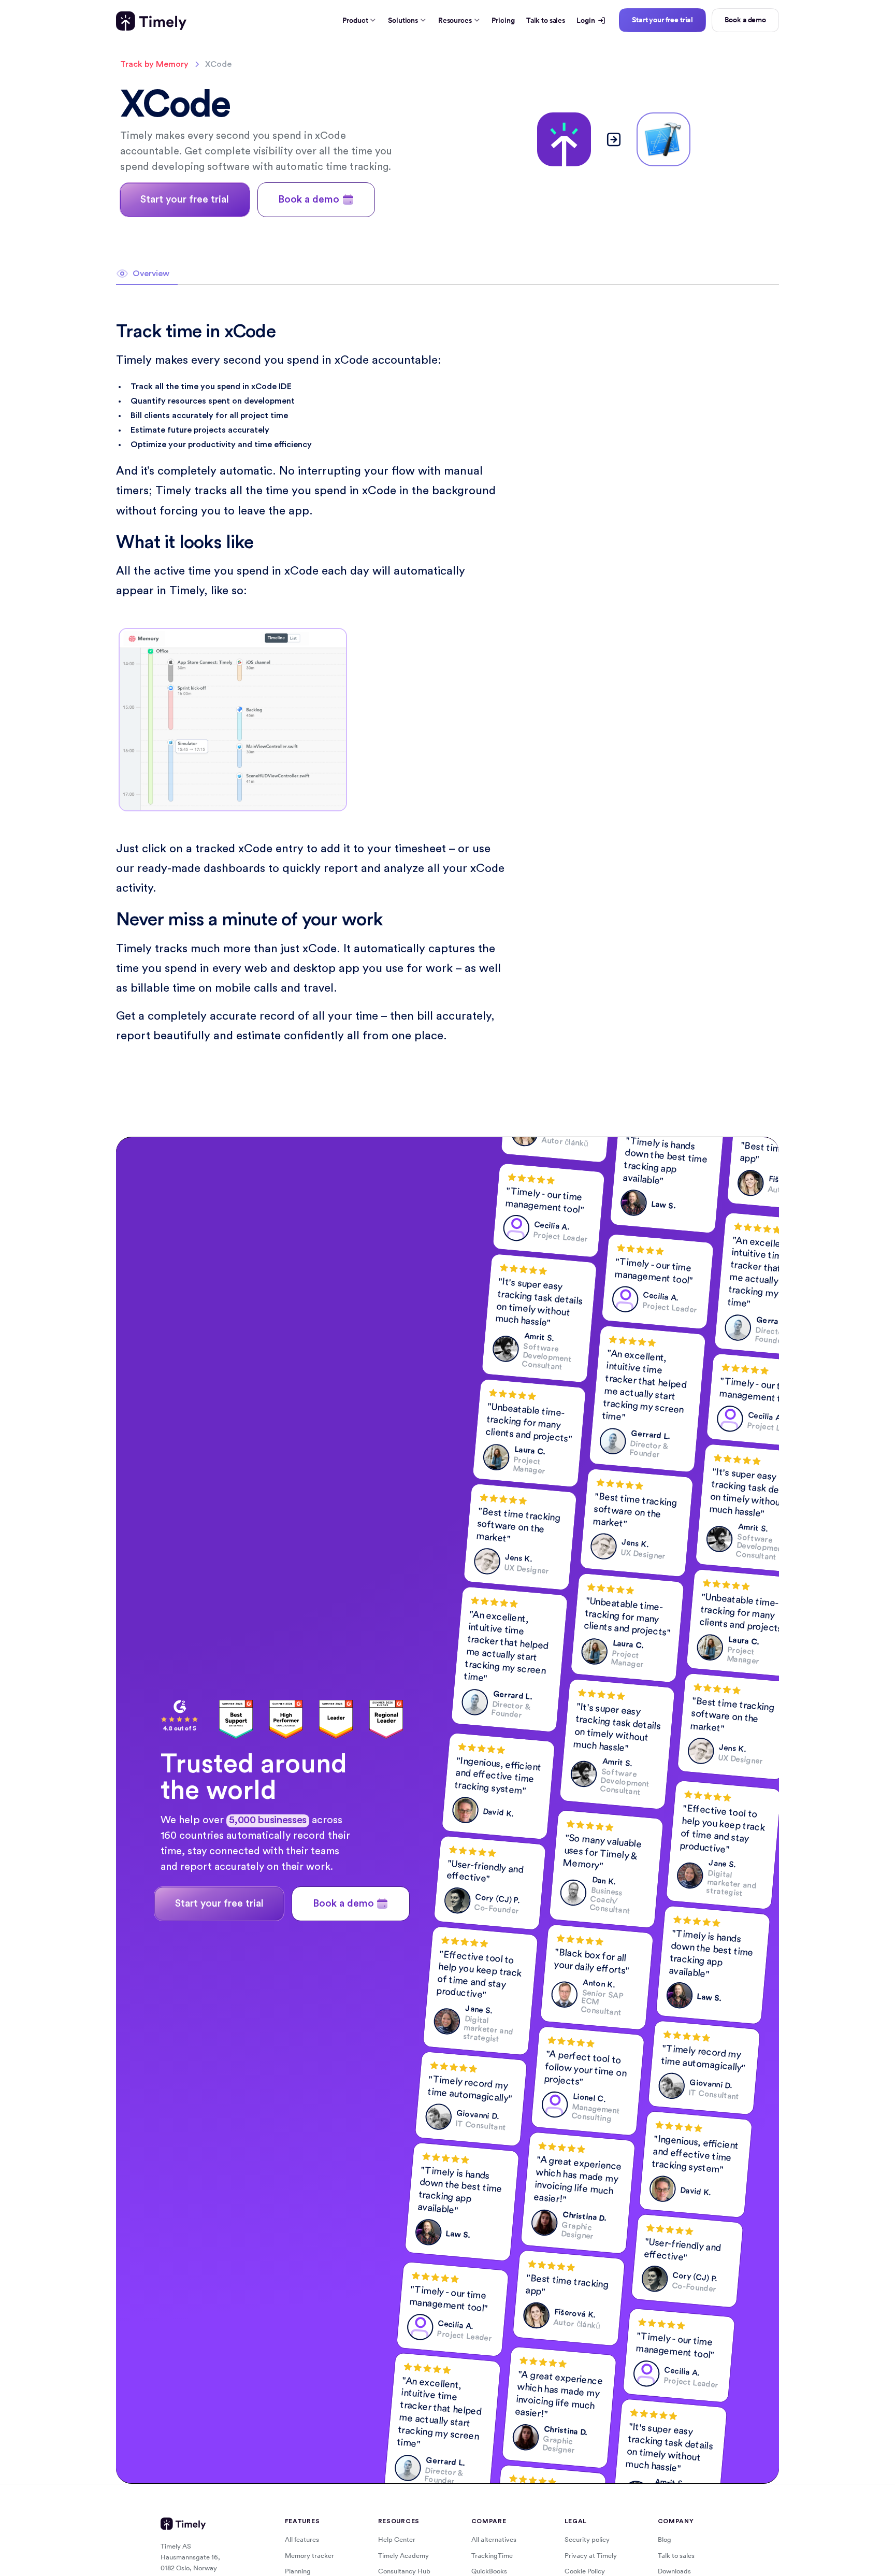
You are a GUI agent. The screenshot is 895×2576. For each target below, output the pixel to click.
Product (355, 20)
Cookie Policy (585, 2571)
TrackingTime (492, 2556)
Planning (298, 2571)
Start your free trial (662, 20)
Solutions (403, 20)
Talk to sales (546, 20)
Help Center (397, 2539)
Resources (455, 20)
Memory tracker (309, 2556)
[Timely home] (151, 21)
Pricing (503, 20)
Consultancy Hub (404, 2571)
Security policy (587, 2539)
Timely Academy (403, 2556)
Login (586, 20)
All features (302, 2539)
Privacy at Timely (591, 2556)
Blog (665, 2539)
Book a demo (745, 20)
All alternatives (494, 2539)
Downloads (674, 2571)
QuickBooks (489, 2571)
